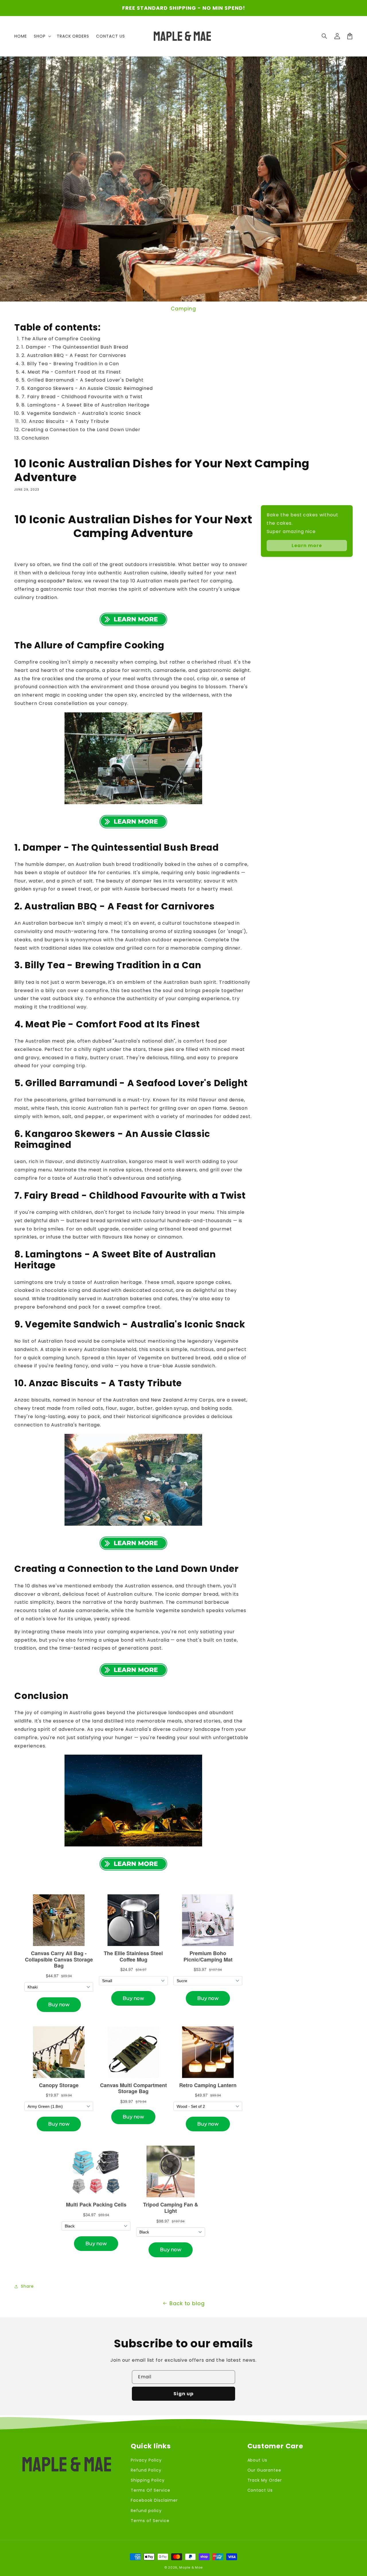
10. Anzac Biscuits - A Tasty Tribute (65, 421)
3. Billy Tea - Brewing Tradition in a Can (70, 364)
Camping (183, 309)
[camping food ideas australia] (133, 758)
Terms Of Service (150, 2490)
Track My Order (265, 2480)
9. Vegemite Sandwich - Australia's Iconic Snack (81, 413)
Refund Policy (146, 2470)
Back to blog (187, 2303)
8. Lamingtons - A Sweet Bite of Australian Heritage (86, 405)
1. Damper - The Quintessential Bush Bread (75, 347)
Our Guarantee (264, 2470)
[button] (325, 36)
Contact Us (260, 2490)
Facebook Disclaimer (154, 2500)
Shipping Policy (148, 2480)
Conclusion (35, 438)
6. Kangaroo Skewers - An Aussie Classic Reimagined (87, 388)
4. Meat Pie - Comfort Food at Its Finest (71, 372)
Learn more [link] (307, 546)
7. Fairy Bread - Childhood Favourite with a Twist (82, 397)
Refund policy (146, 2511)
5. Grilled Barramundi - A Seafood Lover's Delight (83, 380)
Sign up (183, 2394)
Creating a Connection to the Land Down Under (81, 430)
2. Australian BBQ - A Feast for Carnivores (74, 355)
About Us (257, 2460)
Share (27, 2286)
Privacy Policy (146, 2460)
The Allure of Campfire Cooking (61, 339)
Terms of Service (150, 2521)
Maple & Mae (191, 2567)
